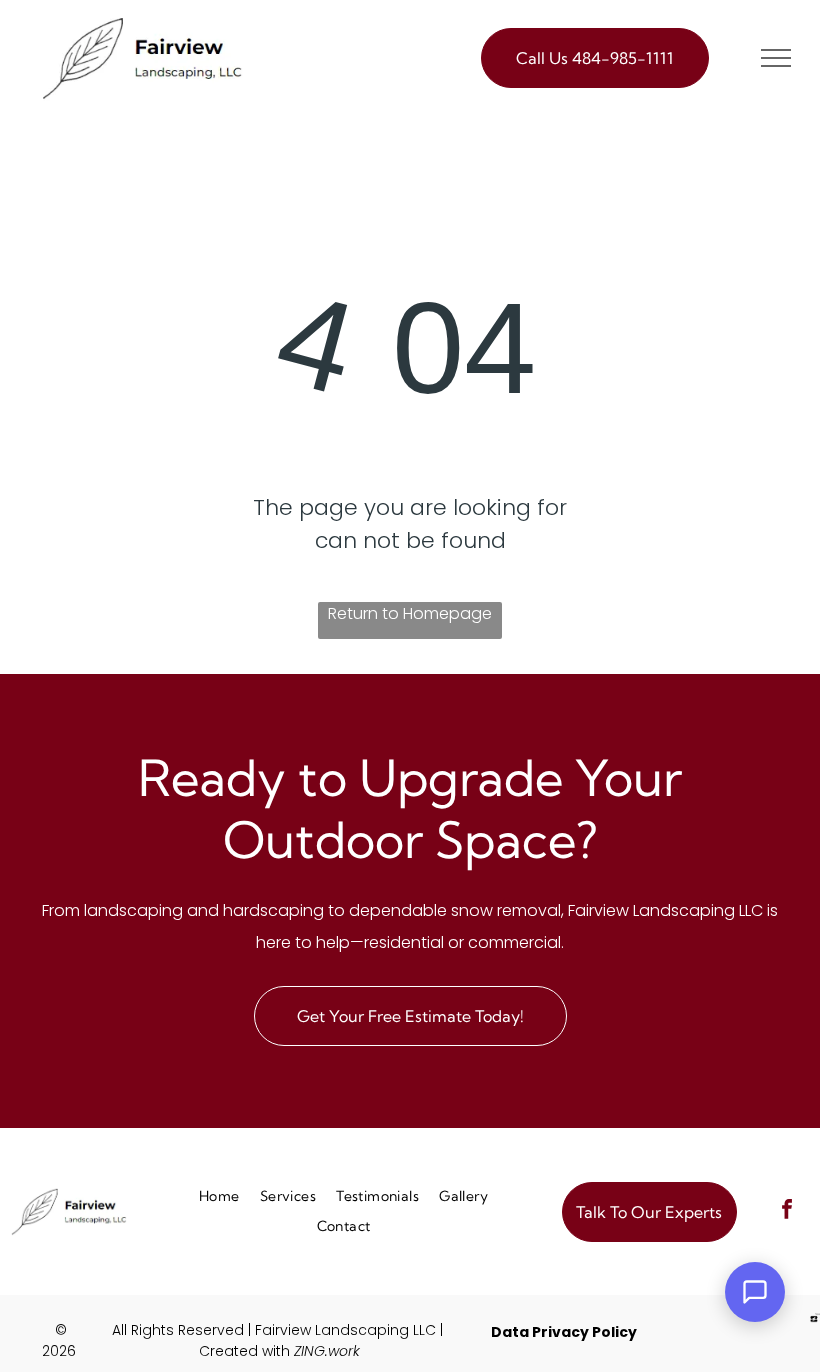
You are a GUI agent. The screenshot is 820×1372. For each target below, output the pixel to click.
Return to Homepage (410, 613)
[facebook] (787, 1211)
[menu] (776, 58)
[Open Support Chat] (755, 1292)
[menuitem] (219, 1196)
